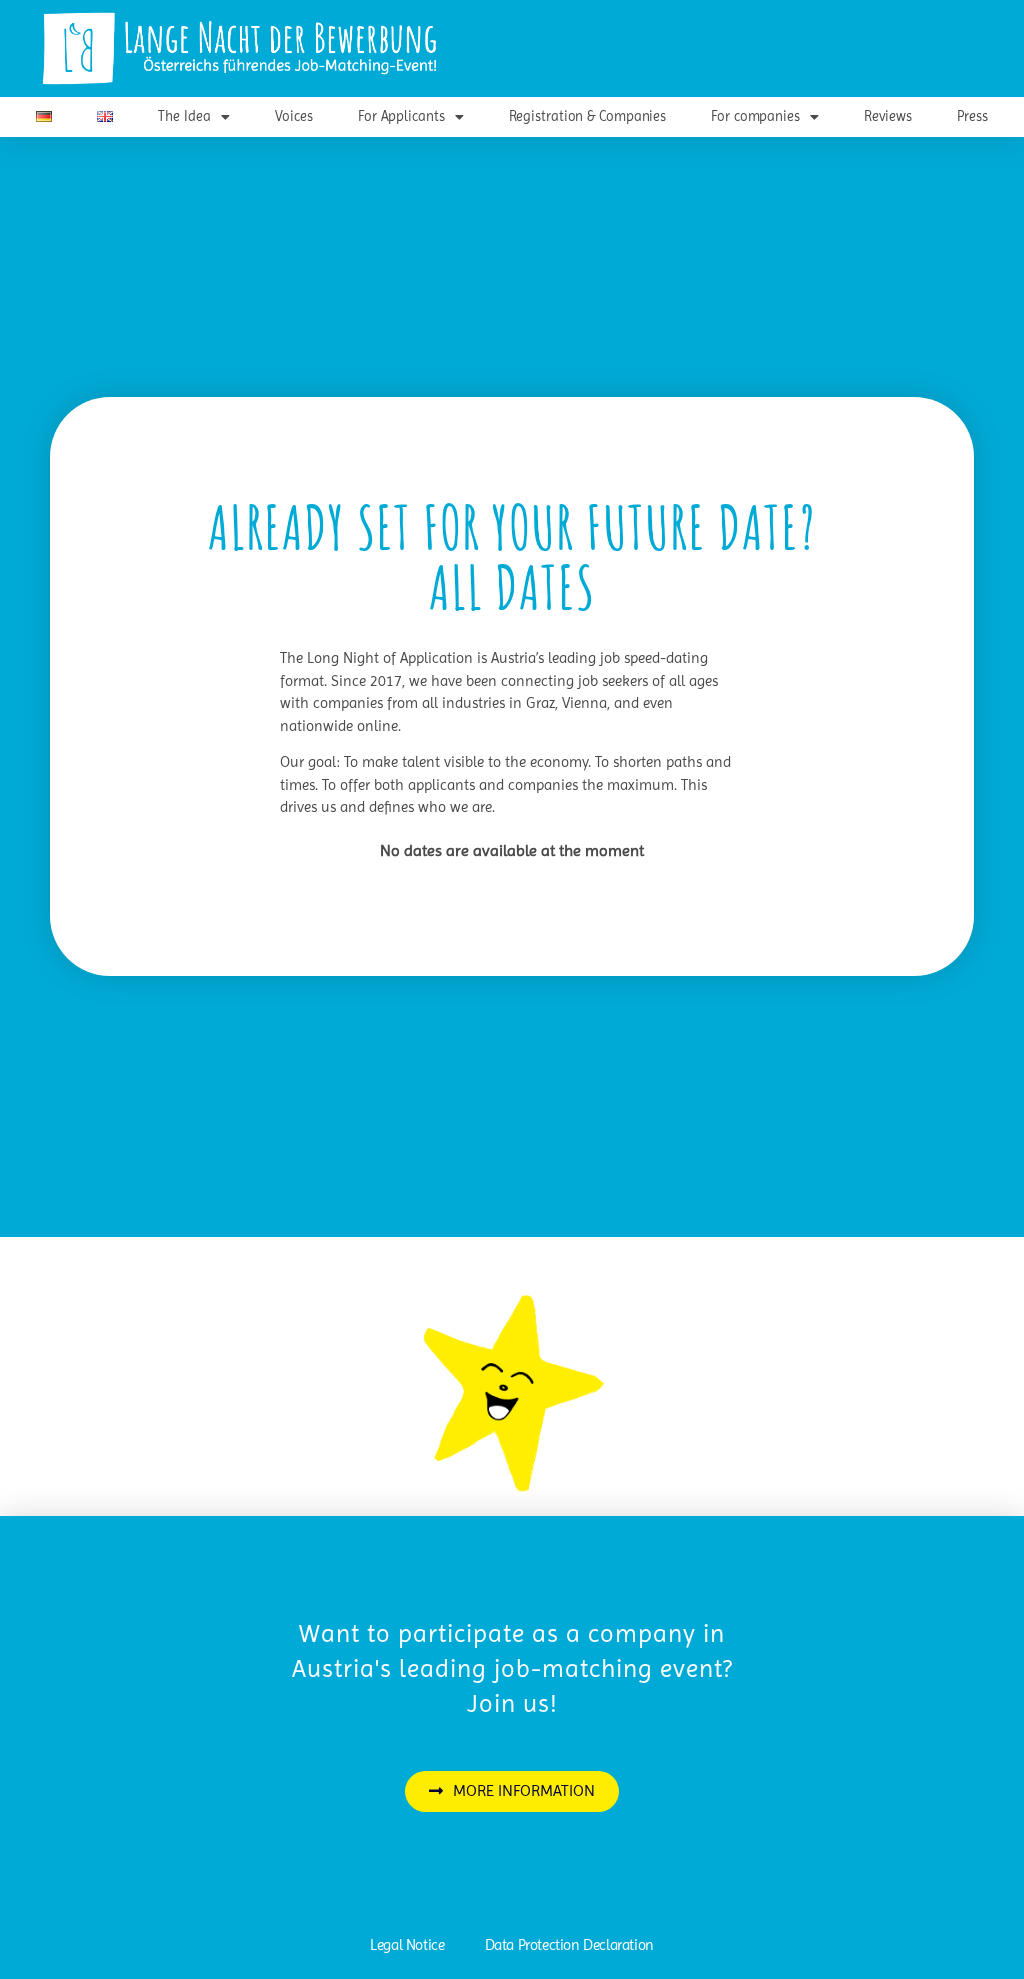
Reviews (888, 116)
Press (972, 116)
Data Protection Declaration (569, 1945)
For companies (755, 116)
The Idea (184, 116)
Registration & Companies (588, 116)
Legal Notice (407, 1945)
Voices (294, 116)
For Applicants (401, 116)
